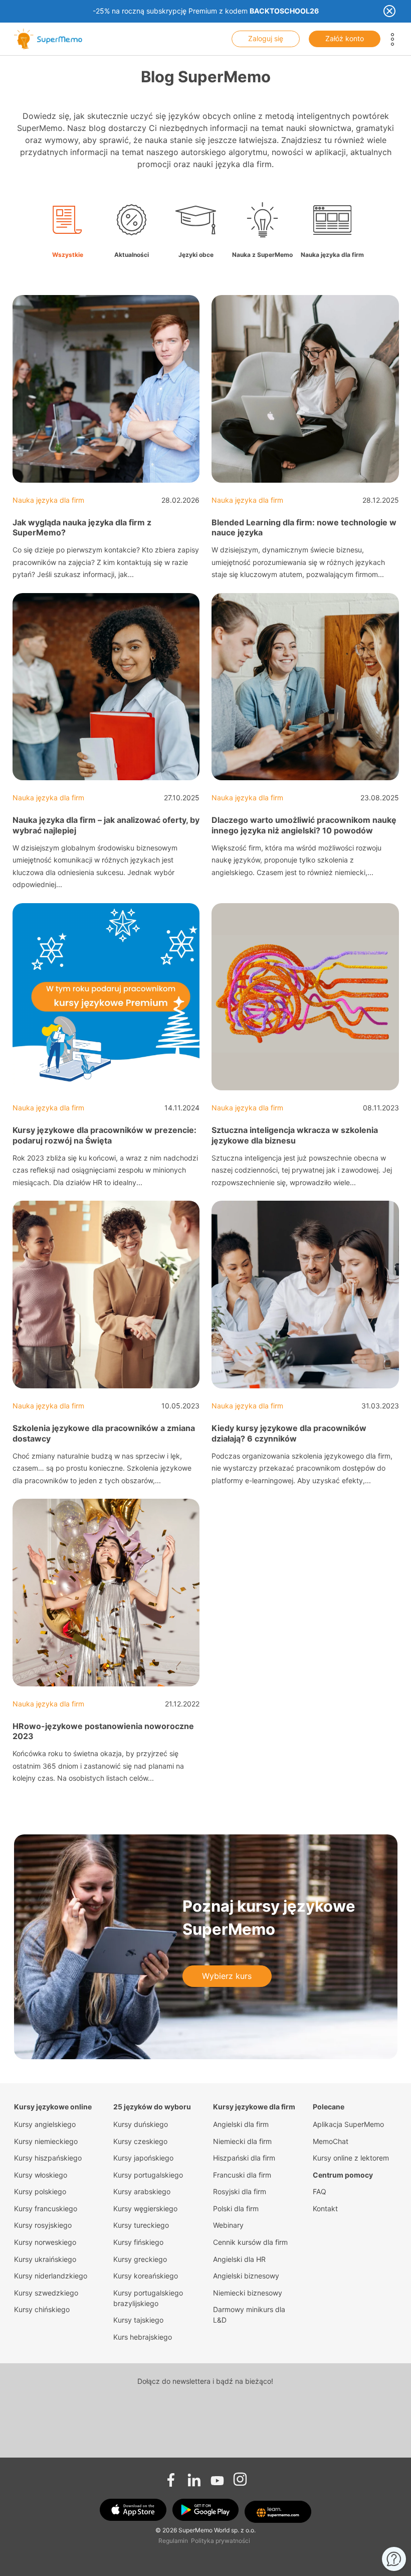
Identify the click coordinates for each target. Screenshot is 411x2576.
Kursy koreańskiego (146, 2276)
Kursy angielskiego (45, 2124)
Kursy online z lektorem (351, 2158)
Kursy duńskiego (141, 2124)
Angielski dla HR (239, 2259)
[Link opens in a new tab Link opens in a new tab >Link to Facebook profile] (171, 2477)
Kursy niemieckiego (46, 2141)
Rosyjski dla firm (240, 2191)
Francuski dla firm (242, 2175)
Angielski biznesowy (246, 2276)
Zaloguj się (266, 38)
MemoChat (331, 2141)
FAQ (320, 2191)
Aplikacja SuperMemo (348, 2124)
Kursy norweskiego (45, 2242)
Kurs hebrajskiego (143, 2337)
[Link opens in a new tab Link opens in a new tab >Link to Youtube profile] (217, 2477)
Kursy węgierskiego (145, 2208)
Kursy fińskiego (138, 2242)
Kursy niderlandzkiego (51, 2276)
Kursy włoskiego (41, 2175)
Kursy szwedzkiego (46, 2293)
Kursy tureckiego (141, 2225)
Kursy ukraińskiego (45, 2259)
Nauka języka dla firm (48, 500)
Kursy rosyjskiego (43, 2225)
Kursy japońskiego (143, 2158)
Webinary (228, 2225)
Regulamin (173, 2541)
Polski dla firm (236, 2208)
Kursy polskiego (40, 2191)
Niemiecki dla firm (242, 2141)
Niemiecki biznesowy (248, 2293)
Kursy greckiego (140, 2259)
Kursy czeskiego (140, 2141)
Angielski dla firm (241, 2124)
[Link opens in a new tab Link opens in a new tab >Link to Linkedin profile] (194, 2477)
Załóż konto (345, 38)
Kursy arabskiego (142, 2191)
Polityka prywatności (221, 2541)
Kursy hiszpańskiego (48, 2158)
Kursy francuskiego (46, 2208)
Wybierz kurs (227, 1976)
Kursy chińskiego (42, 2309)
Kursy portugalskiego (148, 2175)
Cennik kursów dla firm (250, 2242)
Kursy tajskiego (138, 2320)
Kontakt (325, 2208)
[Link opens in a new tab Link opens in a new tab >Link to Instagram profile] (240, 2477)
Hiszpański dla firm (244, 2158)
